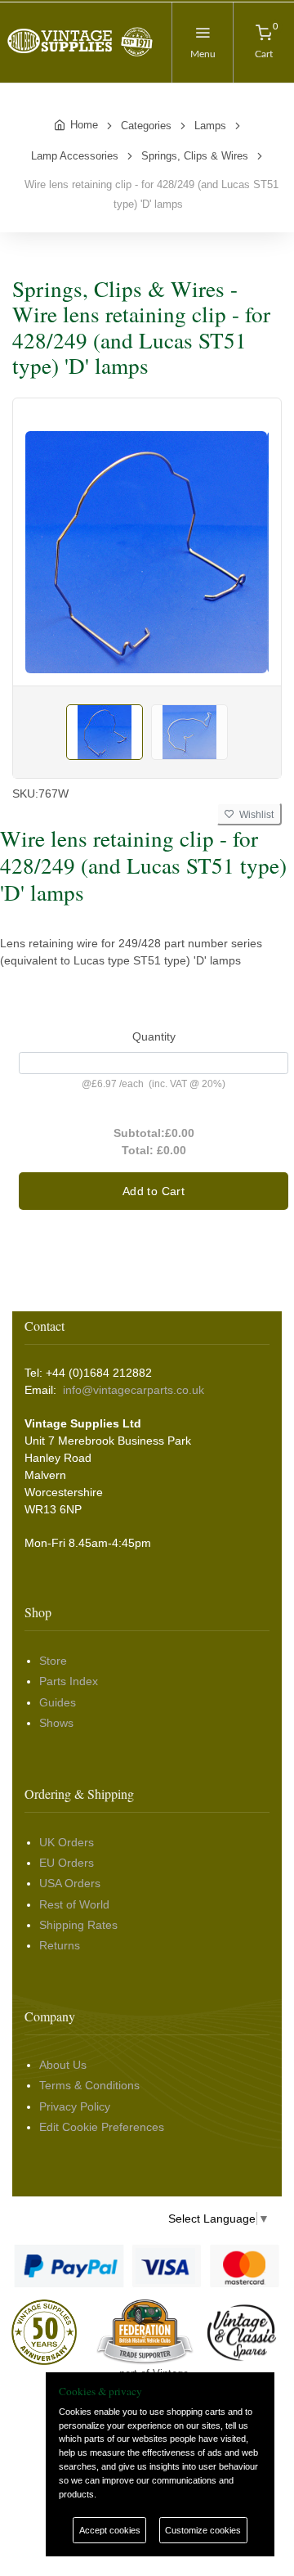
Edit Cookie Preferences (102, 2127)
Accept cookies (110, 2530)
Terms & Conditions (89, 2085)
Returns (60, 1945)
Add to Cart (154, 1191)
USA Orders (70, 1883)
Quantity (154, 1036)
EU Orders (67, 1863)
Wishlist (254, 815)
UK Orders (67, 1842)
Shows (56, 1723)
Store (53, 1661)
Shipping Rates (78, 1925)
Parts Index (69, 1681)
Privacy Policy (75, 2106)
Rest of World (74, 1904)
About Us (63, 2065)
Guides (58, 1702)
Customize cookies (203, 2530)
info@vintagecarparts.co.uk (134, 1390)
